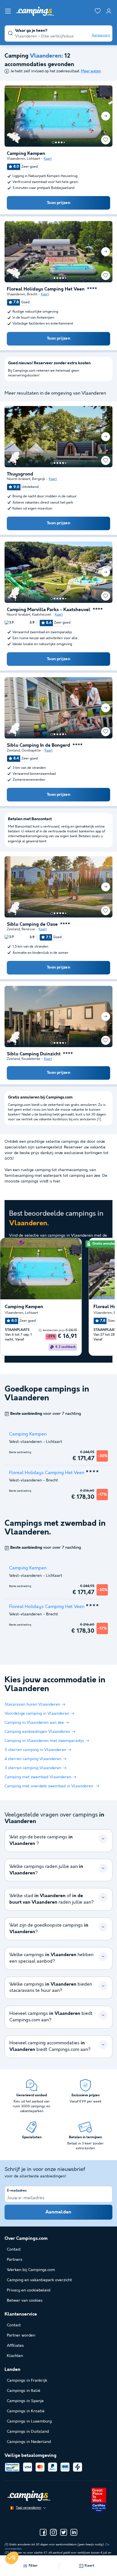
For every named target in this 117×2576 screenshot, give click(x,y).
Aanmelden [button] (58, 2212)
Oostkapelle (31, 751)
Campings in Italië (24, 2391)
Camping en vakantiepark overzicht (39, 2280)
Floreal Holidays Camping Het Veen (46, 289)
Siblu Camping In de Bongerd (38, 746)
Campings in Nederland (29, 2442)
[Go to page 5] (64, 142)
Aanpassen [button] (101, 35)
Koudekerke (31, 1059)
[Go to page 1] (53, 142)
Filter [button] (33, 2566)
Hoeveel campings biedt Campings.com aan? (51, 2017)
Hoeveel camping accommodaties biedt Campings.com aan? (50, 2046)
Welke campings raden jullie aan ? (46, 1870)
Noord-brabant (19, 479)
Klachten (15, 2356)
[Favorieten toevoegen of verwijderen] (106, 140)
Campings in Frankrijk (27, 2381)
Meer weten (91, 71)
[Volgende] (106, 116)
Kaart (48, 159)
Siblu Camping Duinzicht (34, 1054)
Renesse (28, 929)
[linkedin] (74, 2532)
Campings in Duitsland (28, 2432)
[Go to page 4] (62, 142)
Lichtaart (34, 159)
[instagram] (53, 2532)
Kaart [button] (89, 2566)
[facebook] (43, 2532)
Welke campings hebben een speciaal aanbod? (51, 1958)
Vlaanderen (16, 159)
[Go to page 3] (59, 142)
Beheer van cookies (25, 2301)
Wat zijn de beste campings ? (41, 1840)
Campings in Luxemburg (29, 2421)
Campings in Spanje (25, 2401)
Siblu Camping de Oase (32, 925)
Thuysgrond (20, 474)
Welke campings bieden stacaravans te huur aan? (51, 1988)
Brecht (32, 294)
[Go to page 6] (66, 278)
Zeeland (13, 751)
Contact (14, 2325)
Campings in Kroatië (26, 2411)
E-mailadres (17, 2191)
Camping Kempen (26, 154)
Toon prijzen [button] (58, 203)
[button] (12, 2558)
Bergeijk (39, 479)
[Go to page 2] (56, 142)
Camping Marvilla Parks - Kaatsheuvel (49, 610)
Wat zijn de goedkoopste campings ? (49, 1929)
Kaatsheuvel (42, 615)
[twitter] (64, 2532)
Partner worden (21, 2335)
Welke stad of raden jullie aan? (52, 1899)
